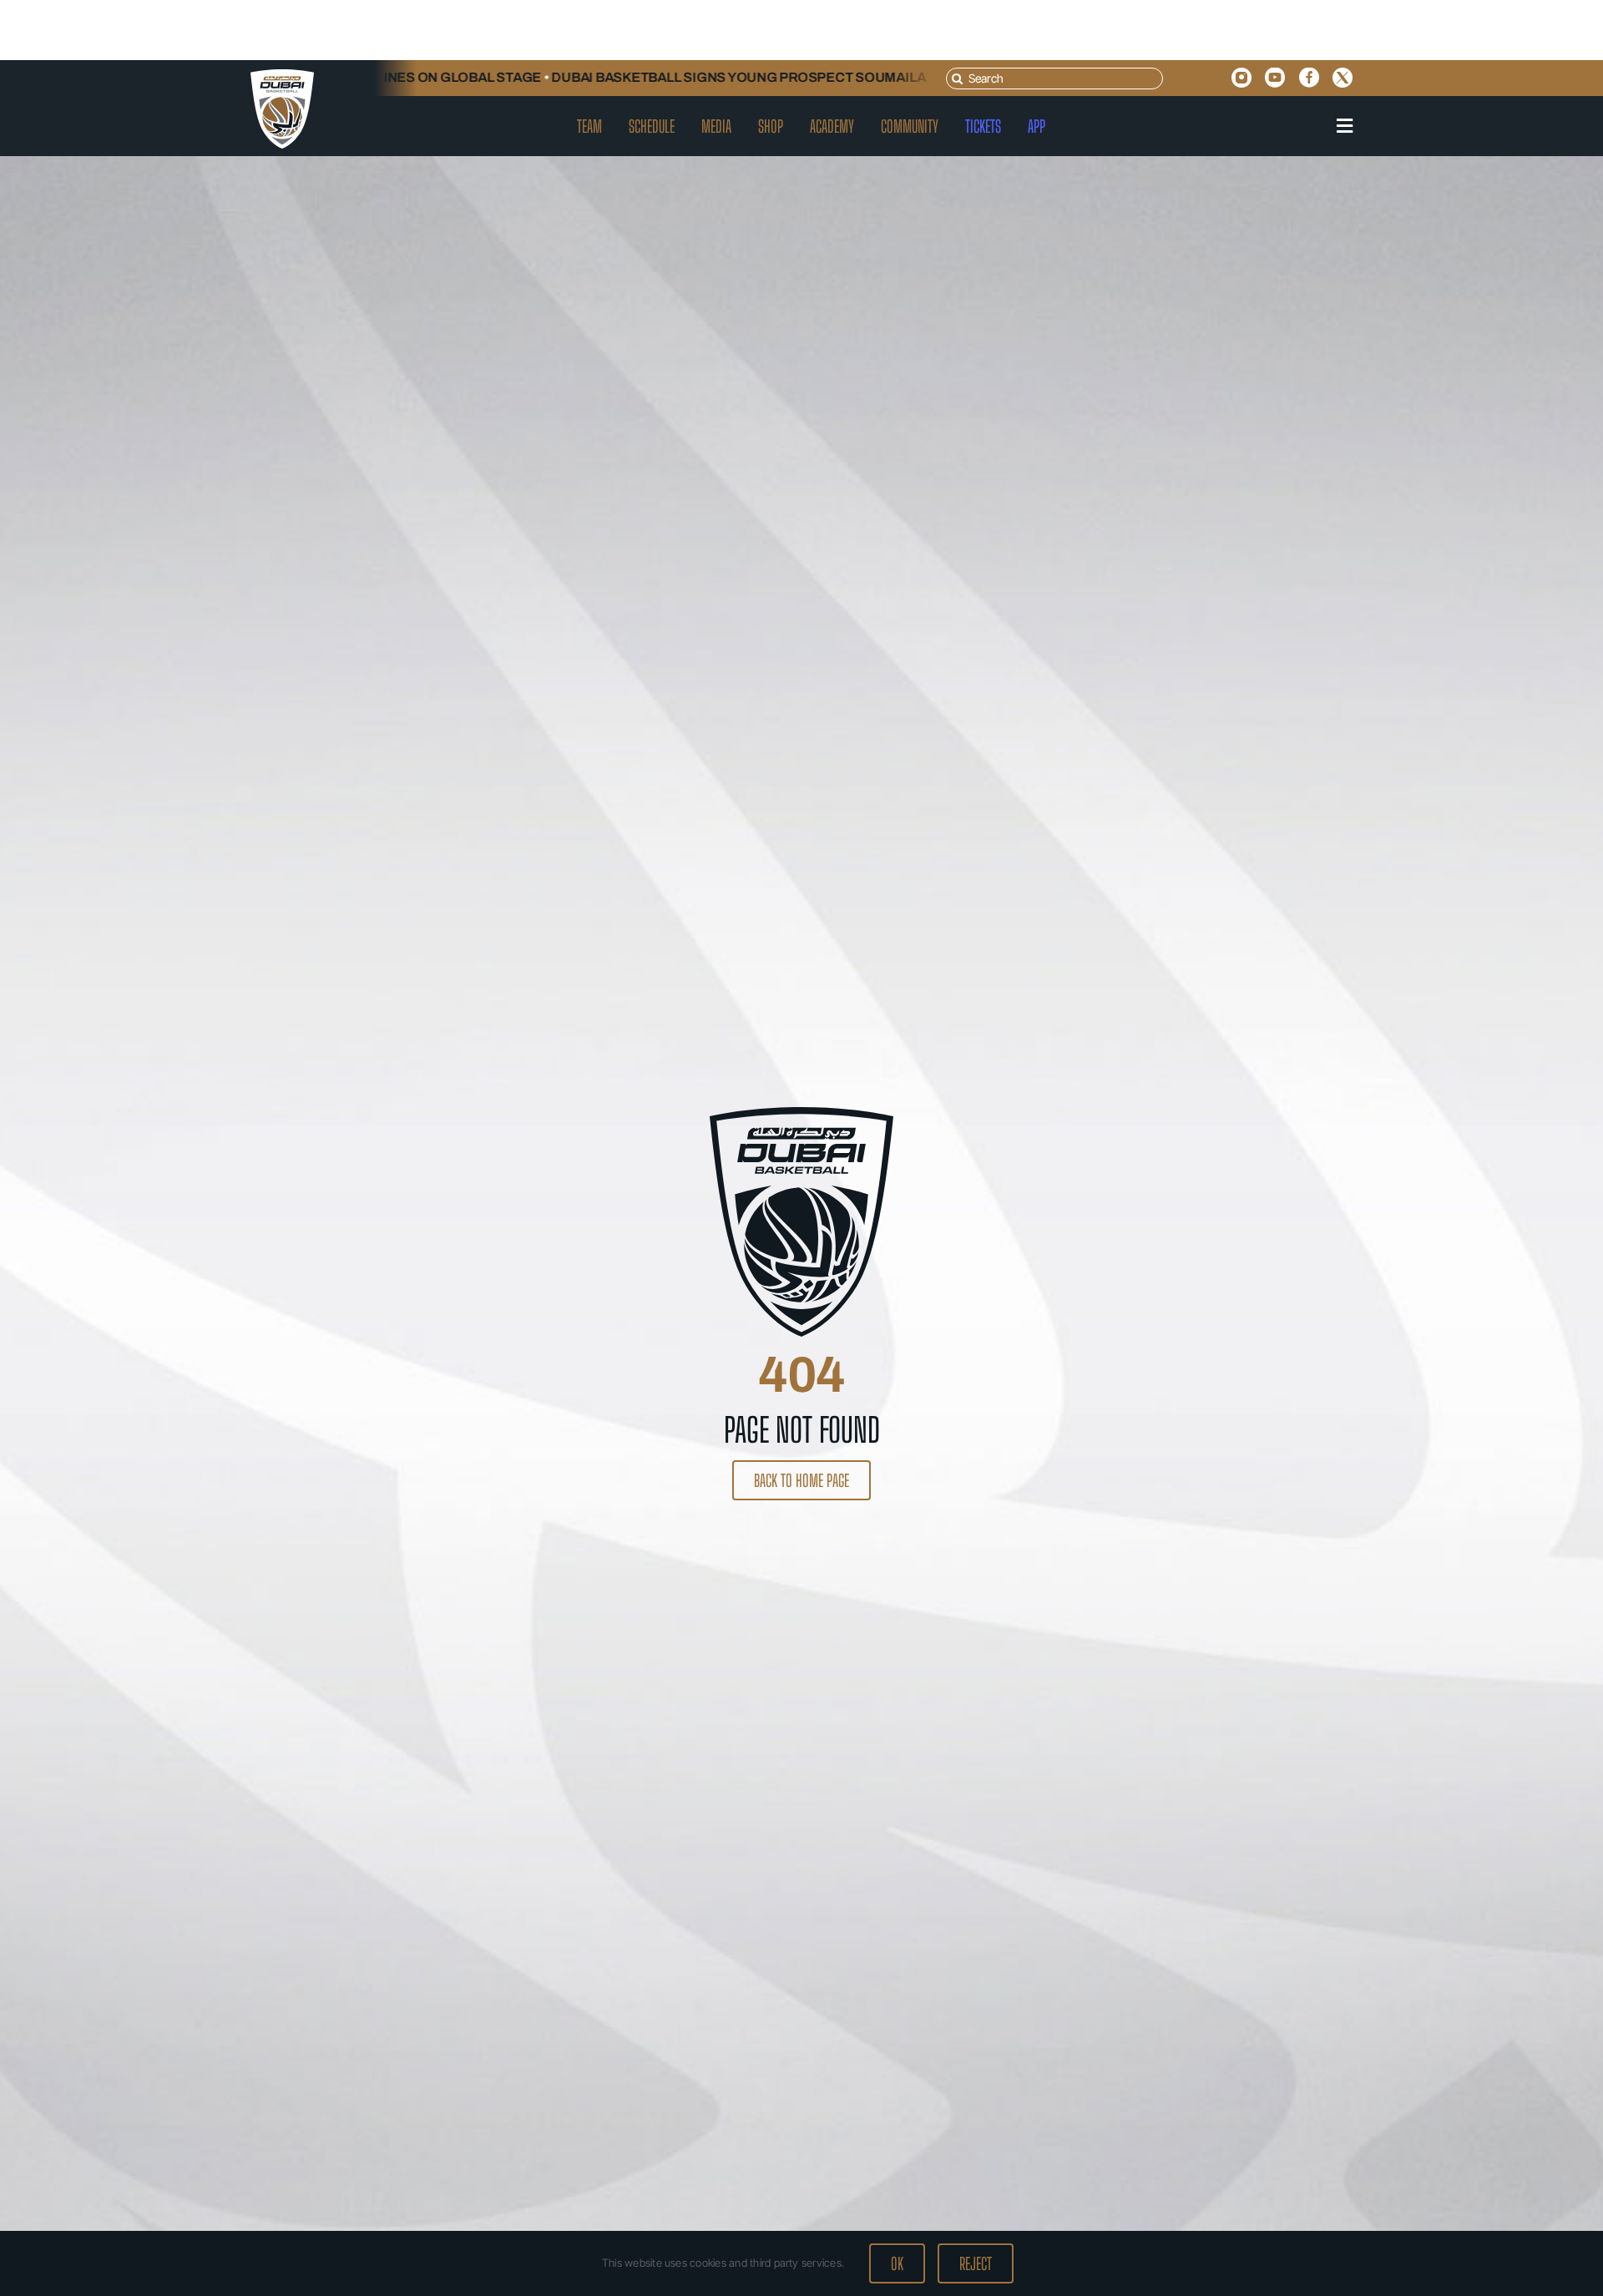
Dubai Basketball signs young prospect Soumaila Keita (705, 77)
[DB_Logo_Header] (282, 76)
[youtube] (1275, 78)
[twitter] (1343, 78)
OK (897, 2263)
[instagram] (1241, 78)
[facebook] (1309, 78)
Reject (976, 2263)
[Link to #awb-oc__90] (1345, 126)
